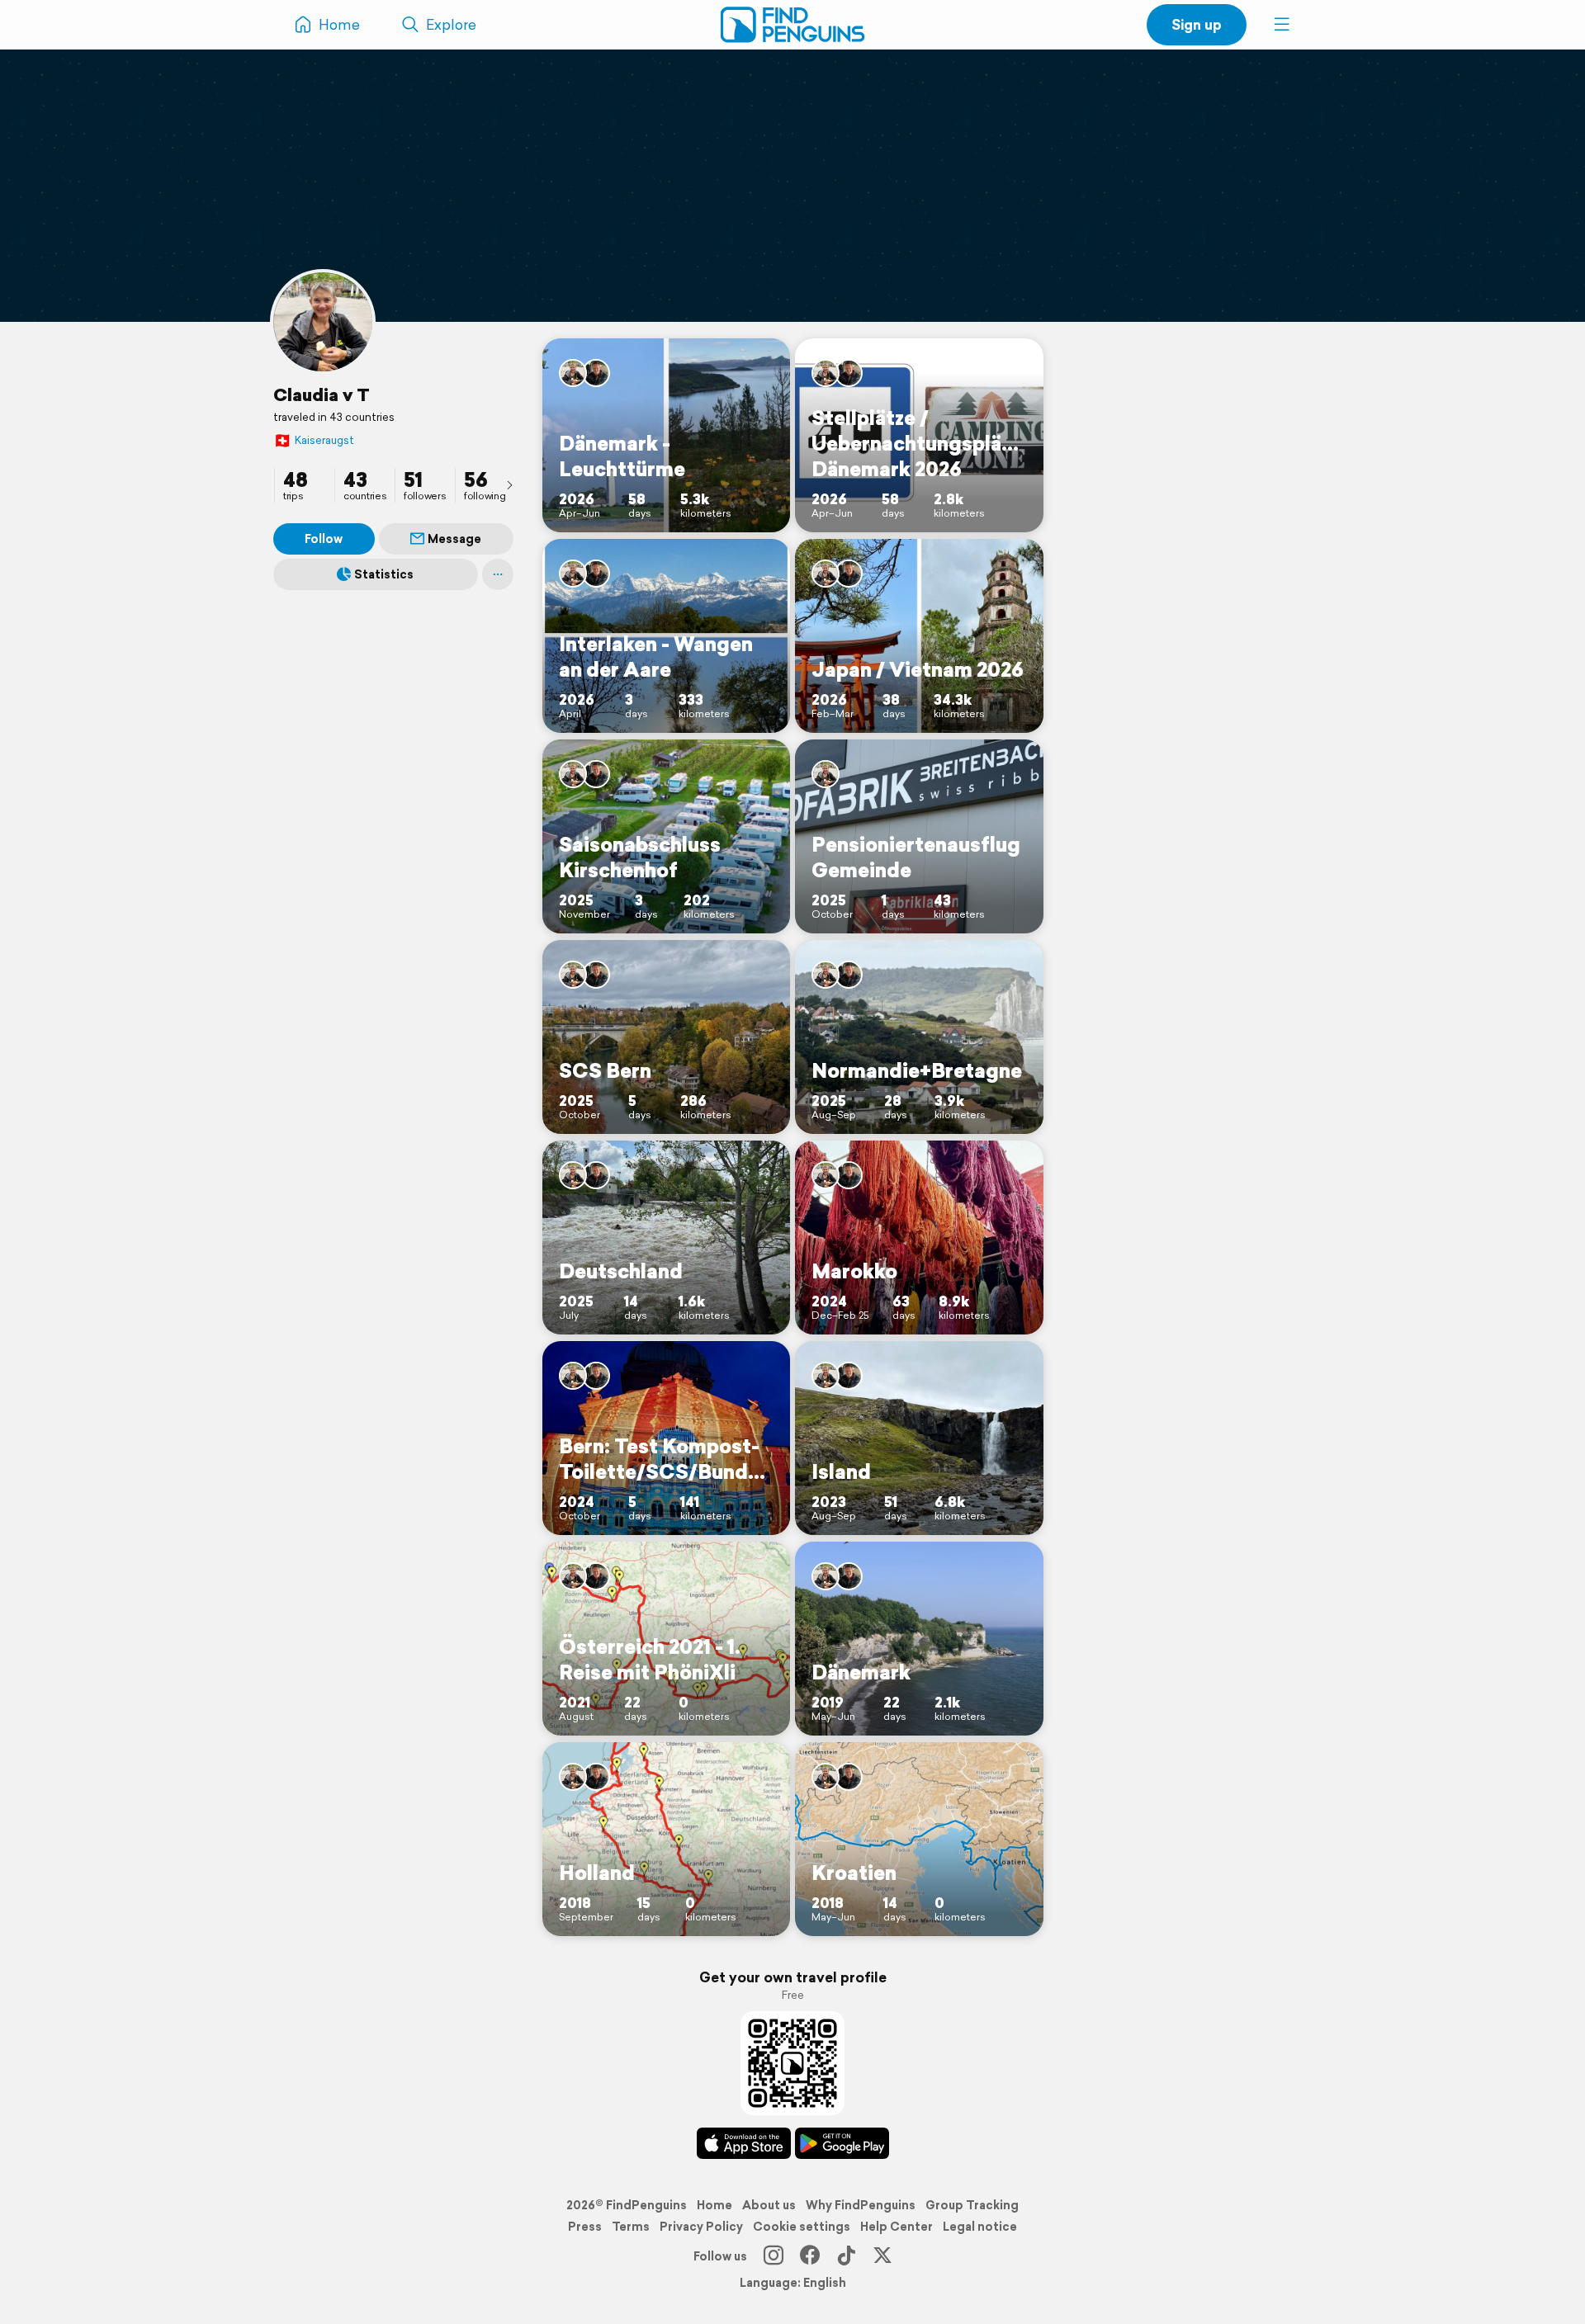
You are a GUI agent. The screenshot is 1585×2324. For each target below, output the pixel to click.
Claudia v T (322, 394)
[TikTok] (846, 2256)
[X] (882, 2256)
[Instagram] (774, 2256)
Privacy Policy (701, 2227)
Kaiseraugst (314, 440)
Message (454, 539)
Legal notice (980, 2227)
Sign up (1197, 24)
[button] (1282, 25)
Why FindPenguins (861, 2205)
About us (769, 2205)
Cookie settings (802, 2227)
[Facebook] (810, 2256)
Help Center (897, 2227)
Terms (631, 2227)
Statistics (384, 574)
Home (714, 2205)
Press (585, 2227)
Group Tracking (972, 2205)
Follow (324, 539)
